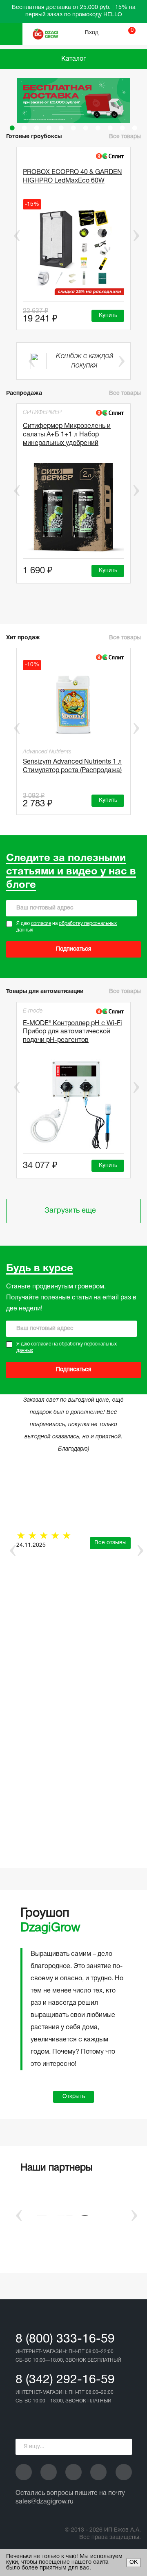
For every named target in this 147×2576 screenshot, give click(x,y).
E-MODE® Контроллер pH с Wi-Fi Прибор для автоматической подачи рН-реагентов (72, 1032)
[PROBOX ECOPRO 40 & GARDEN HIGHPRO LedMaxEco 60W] (73, 250)
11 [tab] (135, 128)
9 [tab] (110, 128)
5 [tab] (61, 128)
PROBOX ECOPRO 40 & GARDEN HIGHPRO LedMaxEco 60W (72, 177)
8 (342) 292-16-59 (65, 2380)
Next (136, 236)
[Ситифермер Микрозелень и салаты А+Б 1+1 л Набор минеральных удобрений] (73, 508)
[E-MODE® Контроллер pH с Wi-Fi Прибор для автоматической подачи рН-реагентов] (73, 1104)
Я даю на (67, 927)
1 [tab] (12, 128)
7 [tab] (86, 128)
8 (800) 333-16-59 (65, 2339)
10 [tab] (122, 128)
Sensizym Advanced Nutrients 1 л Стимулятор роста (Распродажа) (72, 766)
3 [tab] (37, 128)
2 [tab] (24, 128)
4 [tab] (49, 128)
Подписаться (74, 949)
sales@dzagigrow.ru (45, 2502)
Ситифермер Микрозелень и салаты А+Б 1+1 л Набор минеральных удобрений (67, 435)
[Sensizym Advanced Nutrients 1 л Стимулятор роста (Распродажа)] (73, 704)
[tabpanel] (73, 100)
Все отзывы (110, 1543)
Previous (11, 236)
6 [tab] (73, 128)
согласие (41, 924)
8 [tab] (98, 128)
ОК (134, 2562)
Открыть (74, 2097)
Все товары (125, 393)
